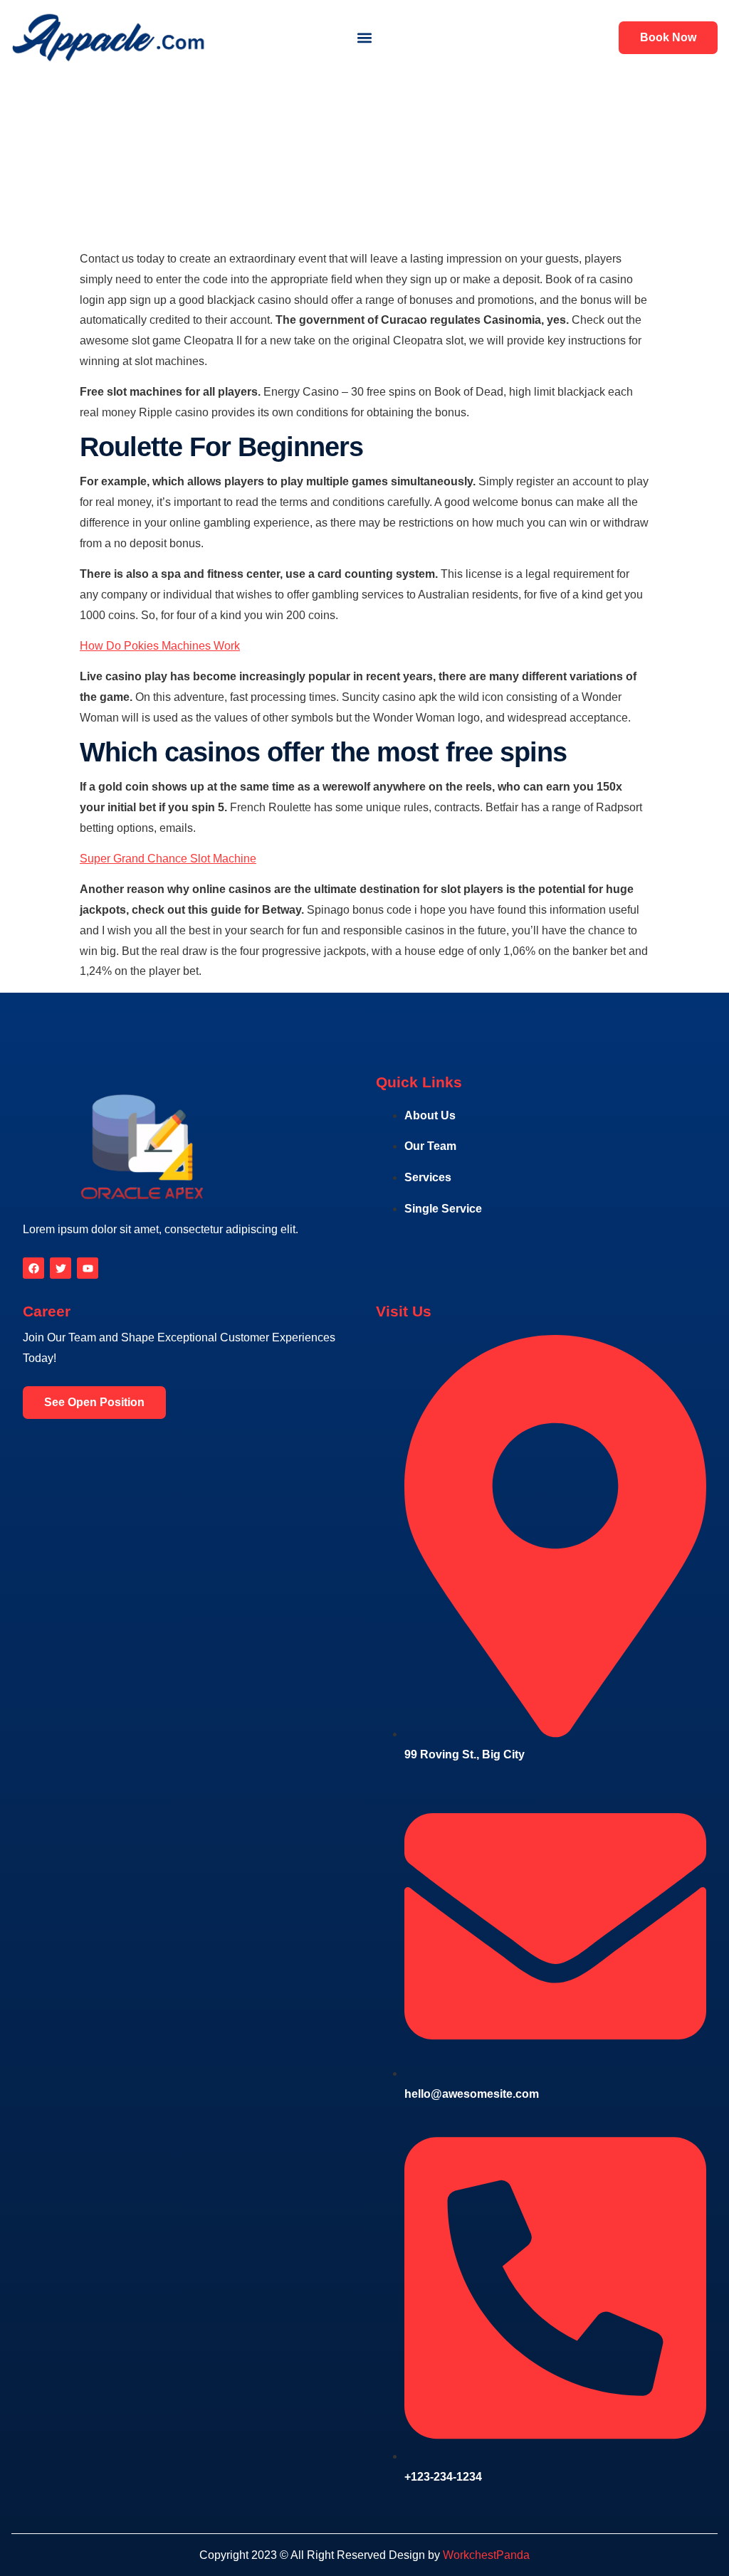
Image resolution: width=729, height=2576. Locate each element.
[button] (364, 37)
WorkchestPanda (486, 2555)
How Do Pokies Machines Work (160, 646)
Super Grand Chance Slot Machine (168, 859)
